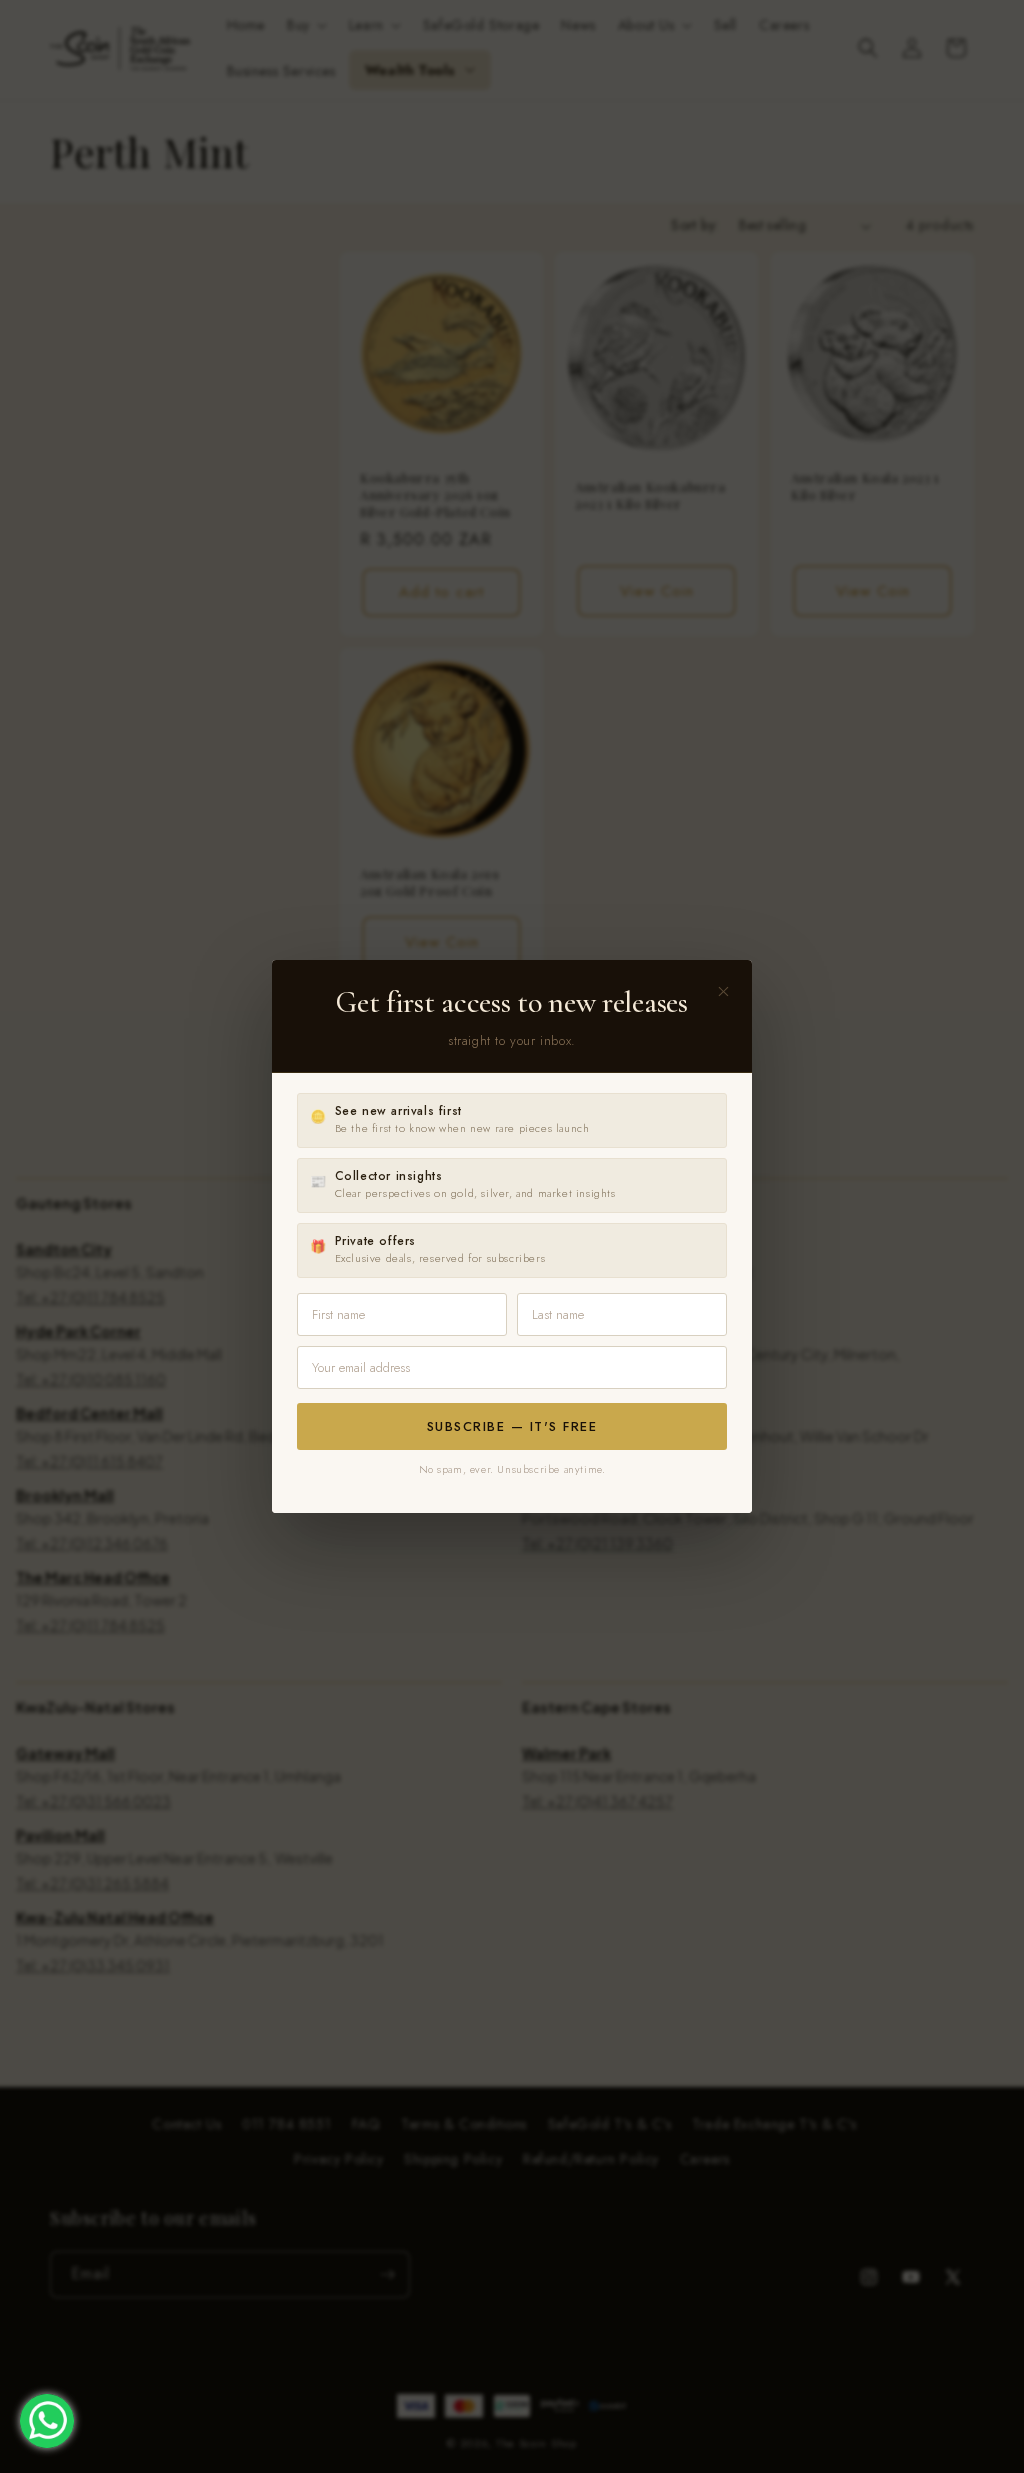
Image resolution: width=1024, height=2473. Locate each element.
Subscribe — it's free (512, 1426)
